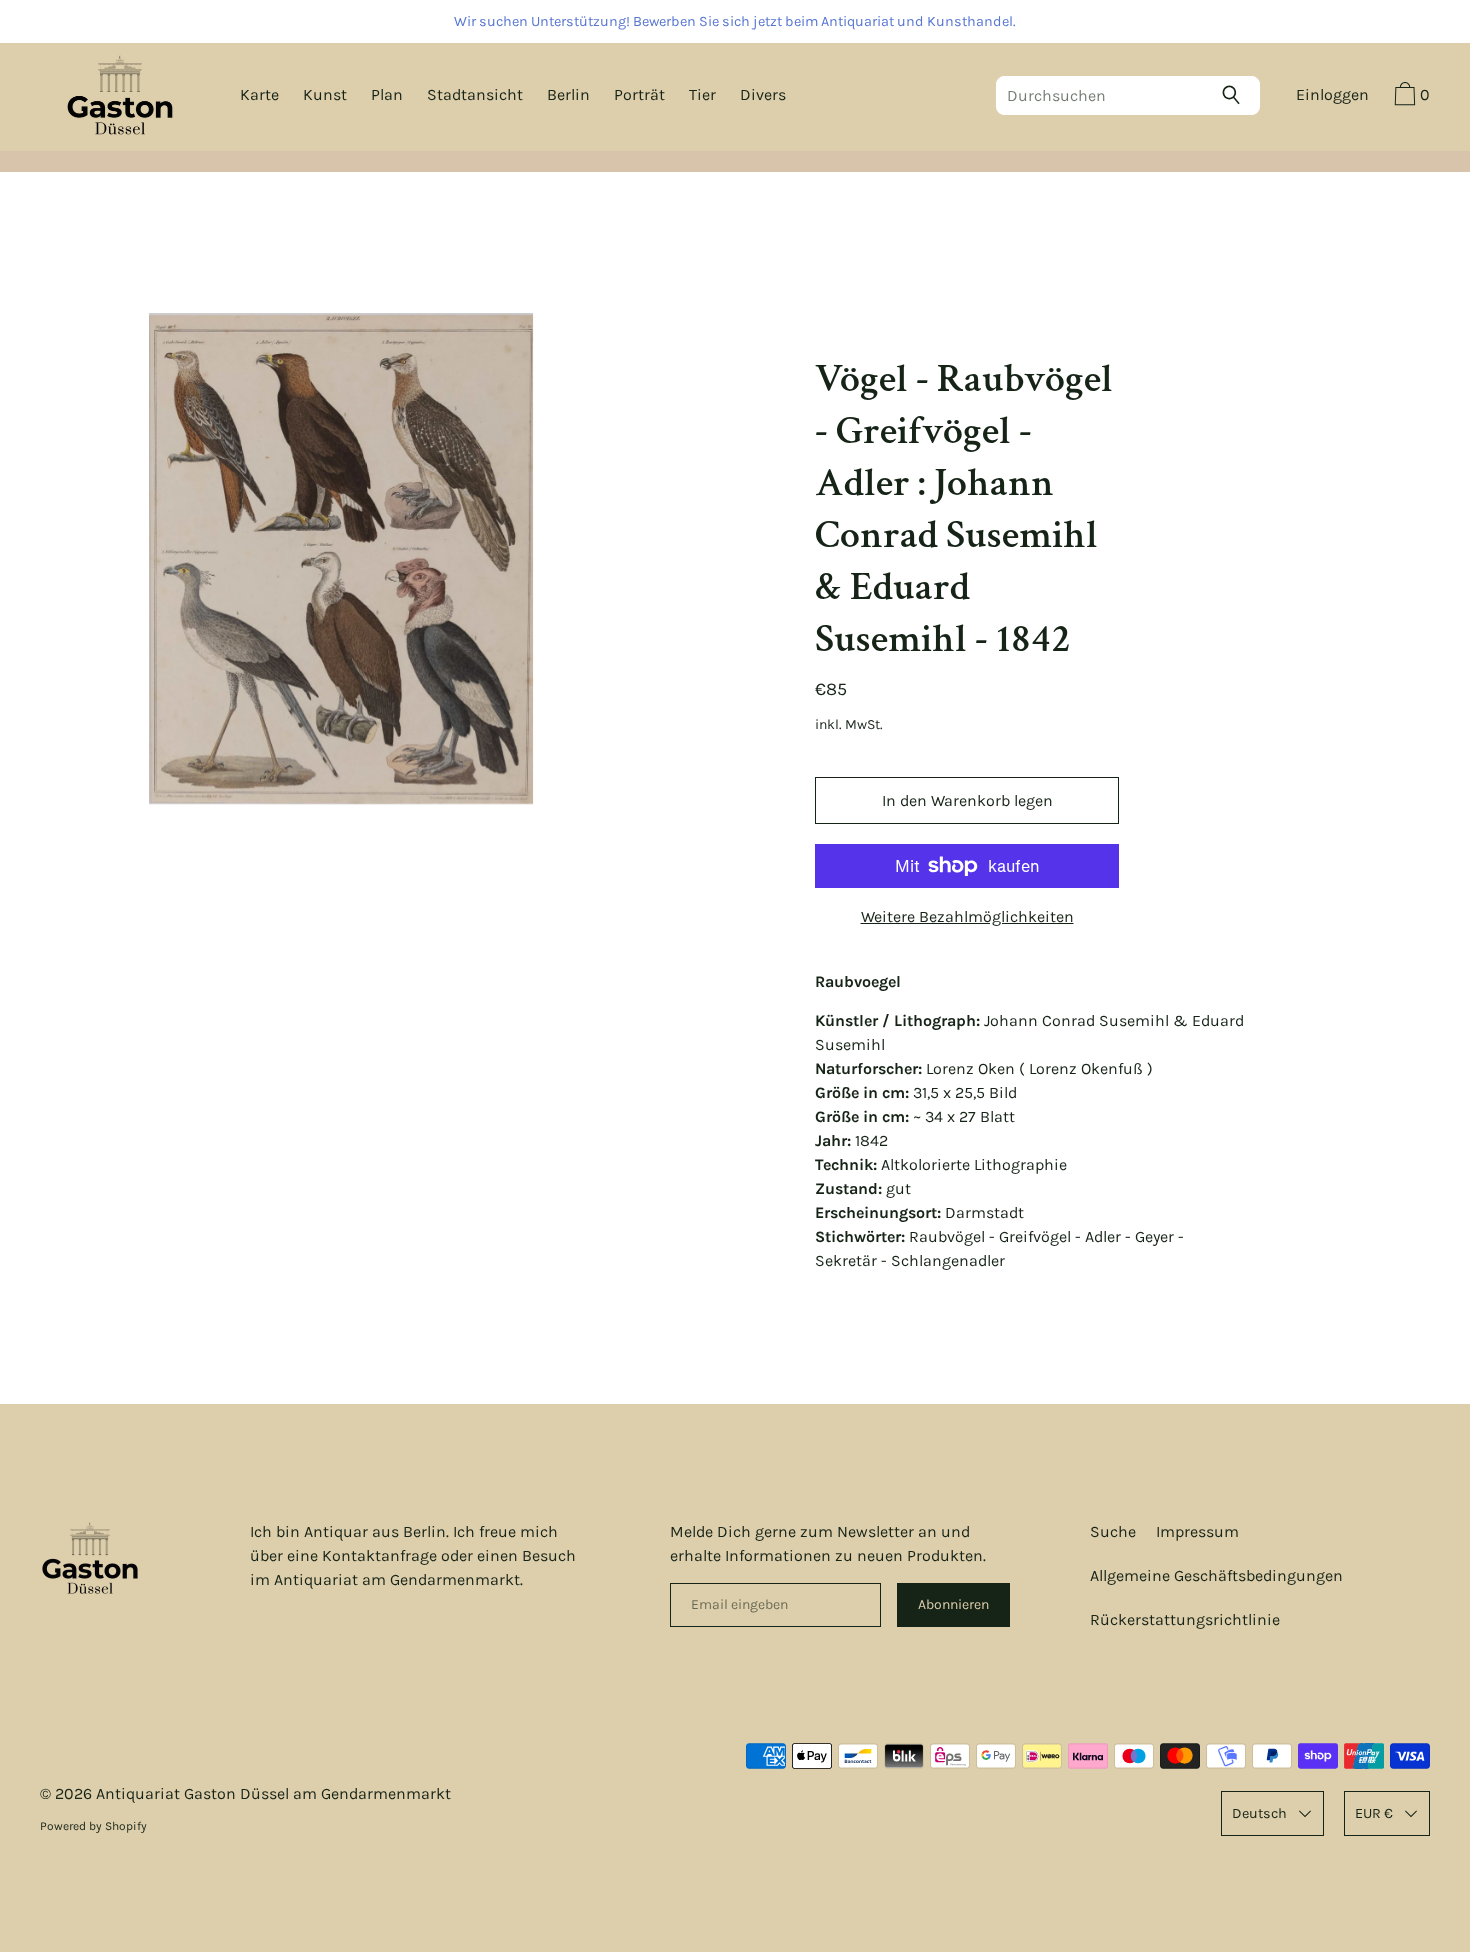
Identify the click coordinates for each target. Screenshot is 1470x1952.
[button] (1409, 97)
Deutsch (1259, 1813)
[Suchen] (1236, 95)
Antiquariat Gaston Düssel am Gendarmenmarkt (273, 1793)
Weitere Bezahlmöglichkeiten (967, 916)
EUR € (1374, 1813)
